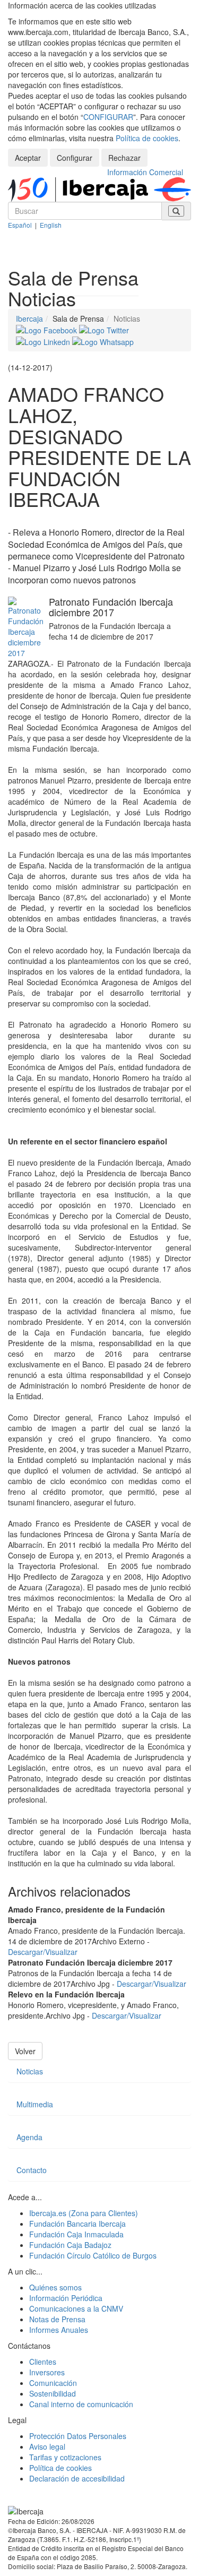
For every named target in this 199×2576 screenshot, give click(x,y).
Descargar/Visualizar (43, 1952)
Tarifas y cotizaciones (65, 2457)
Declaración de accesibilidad (77, 2478)
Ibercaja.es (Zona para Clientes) (84, 2213)
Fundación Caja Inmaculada (76, 2234)
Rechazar (124, 158)
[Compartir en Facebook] (47, 329)
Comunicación (53, 2383)
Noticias (30, 2071)
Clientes (43, 2362)
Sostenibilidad (53, 2393)
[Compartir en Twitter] (104, 329)
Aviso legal (47, 2446)
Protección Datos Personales (78, 2436)
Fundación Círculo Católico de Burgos (93, 2255)
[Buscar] (176, 211)
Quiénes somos (55, 2287)
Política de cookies (147, 138)
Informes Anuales (59, 2330)
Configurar (75, 158)
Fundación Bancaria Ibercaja (77, 2224)
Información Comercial (145, 172)
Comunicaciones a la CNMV (76, 2308)
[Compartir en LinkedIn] (44, 341)
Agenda (29, 2137)
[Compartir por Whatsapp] (103, 341)
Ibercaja (29, 318)
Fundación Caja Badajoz (70, 2245)
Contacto (32, 2170)
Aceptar (28, 158)
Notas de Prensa (57, 2319)
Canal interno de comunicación (81, 2404)
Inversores (47, 2372)
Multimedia (35, 2104)
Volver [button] (25, 2051)
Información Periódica (66, 2298)
